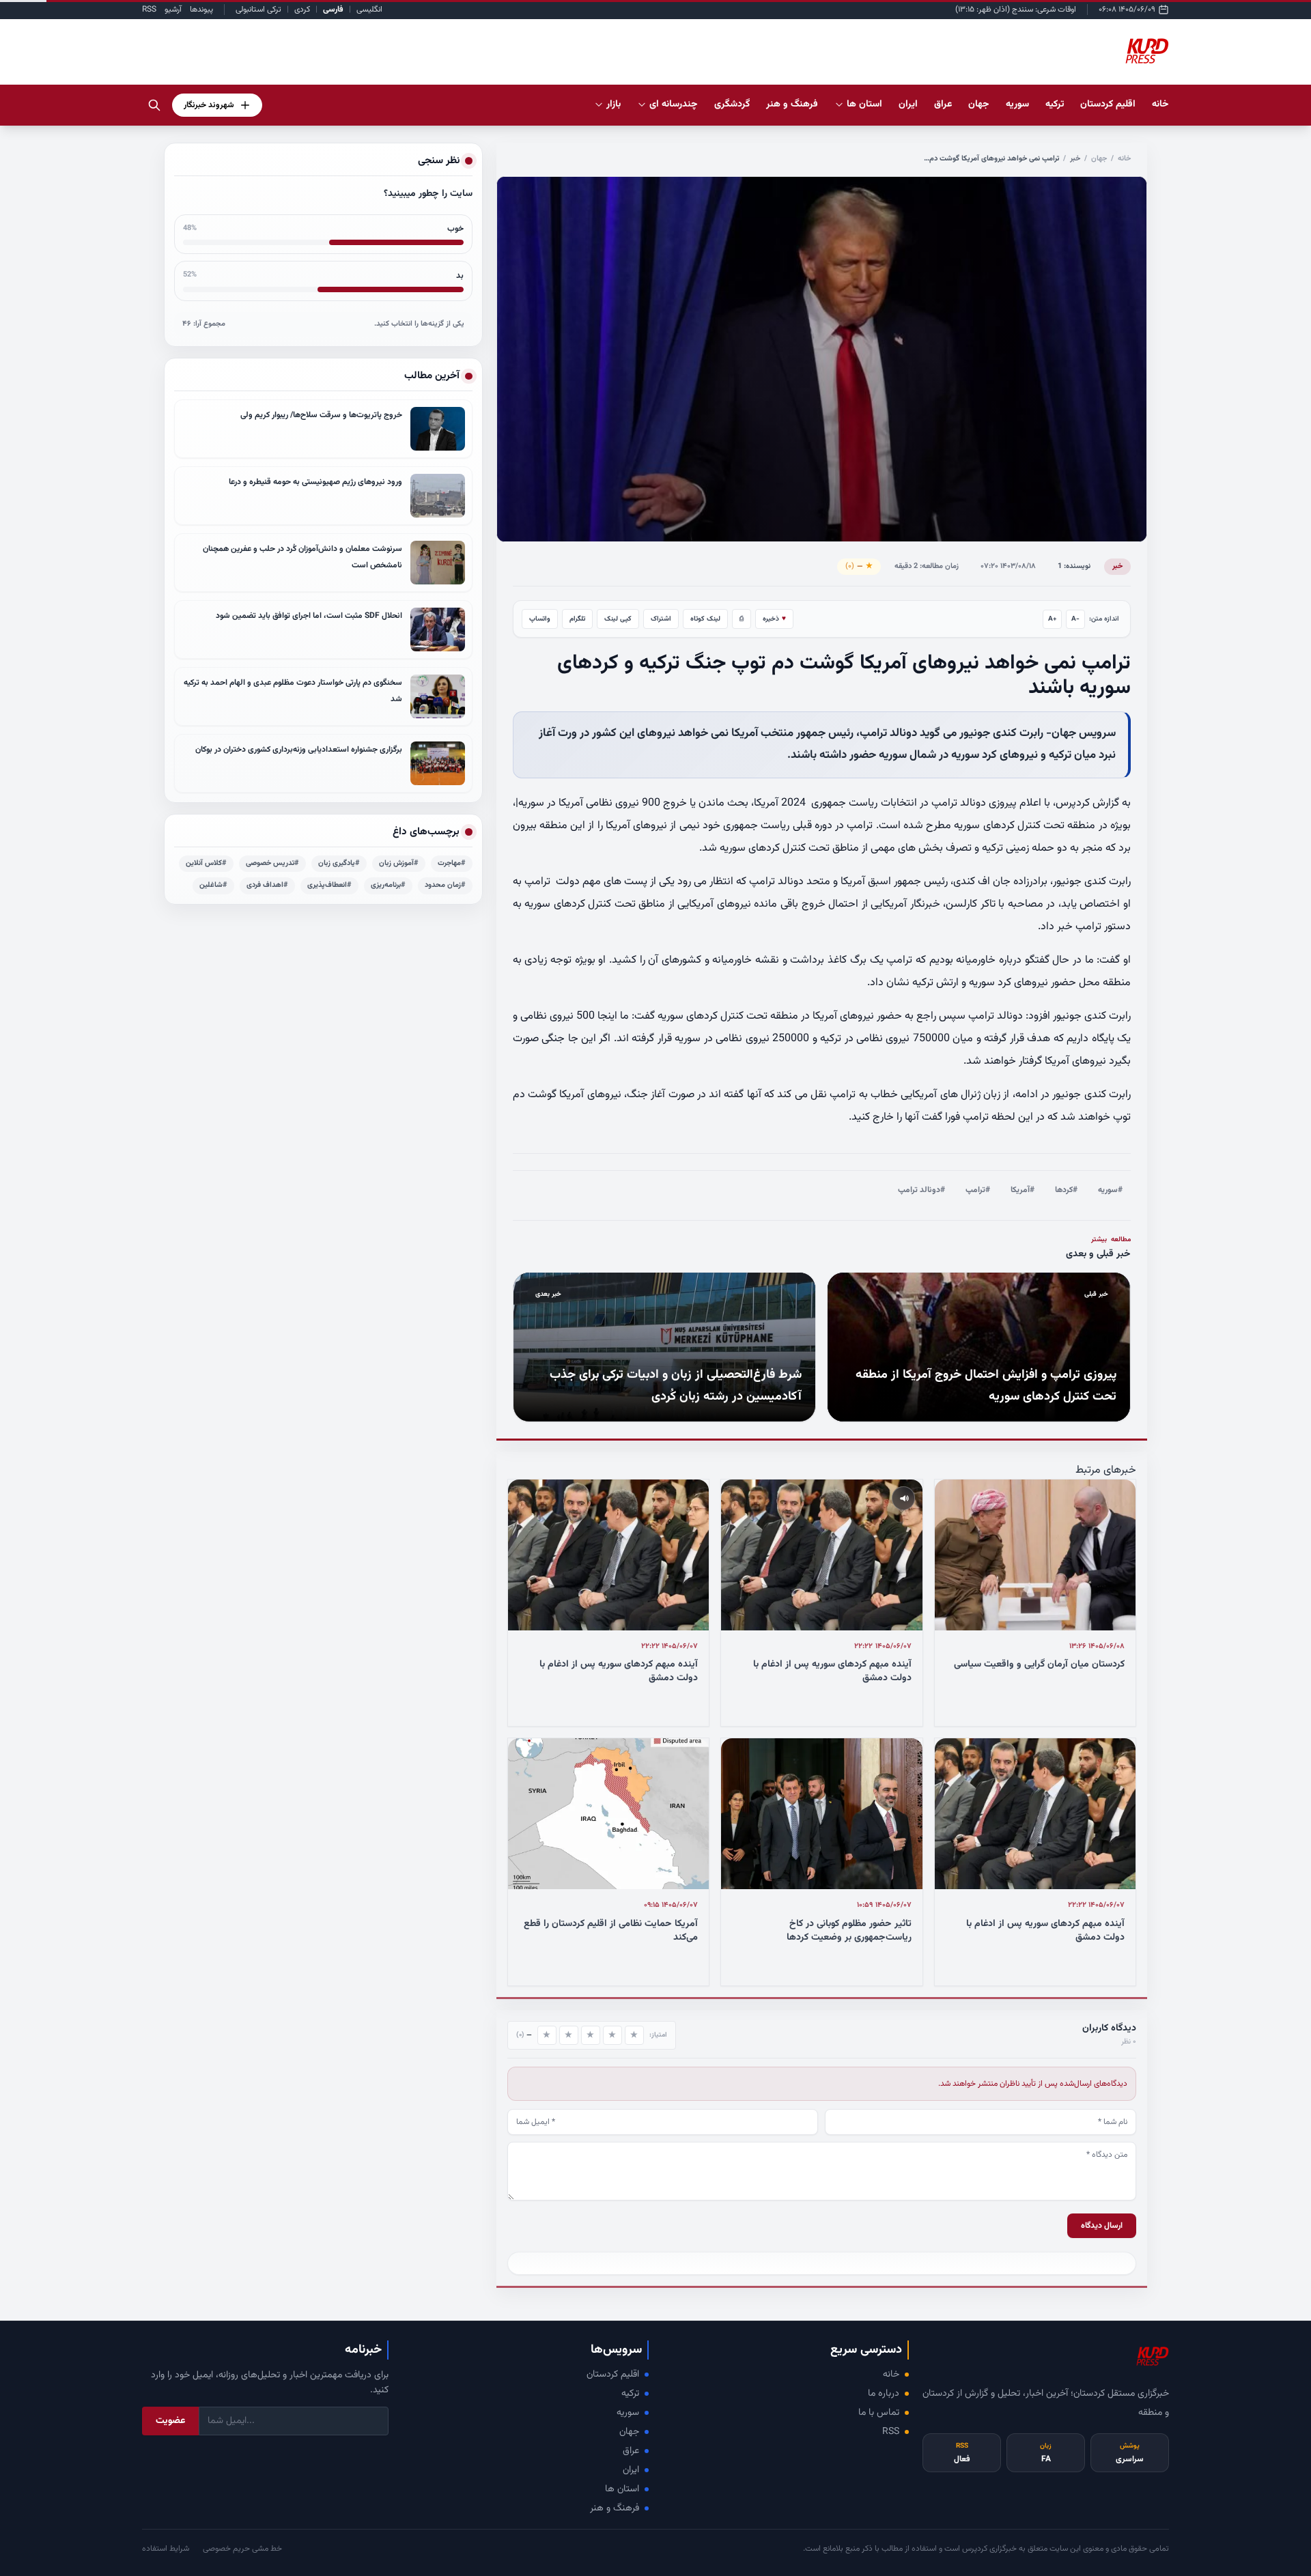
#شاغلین (213, 885)
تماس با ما (879, 2413)
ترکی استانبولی (258, 10)
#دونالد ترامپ (921, 1190)
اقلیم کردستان (613, 2375)
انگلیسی (369, 10)
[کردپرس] (1147, 52)
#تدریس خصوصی (272, 863)
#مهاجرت (452, 863)
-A (1075, 619)
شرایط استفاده (166, 2549)
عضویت (170, 2421)
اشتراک (661, 619)
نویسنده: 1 (1074, 566)
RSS (149, 10)
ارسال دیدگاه (1102, 2226)
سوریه (628, 2413)
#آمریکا (1023, 1190)
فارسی (333, 10)
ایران (631, 2470)
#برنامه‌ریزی (388, 885)
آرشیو (173, 10)
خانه (1160, 104)
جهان (1099, 159)
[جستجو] (154, 105)
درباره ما (884, 2394)
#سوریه (1110, 1190)
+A (1053, 619)
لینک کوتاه (705, 619)
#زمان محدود (445, 885)
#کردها (1066, 1190)
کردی (302, 10)
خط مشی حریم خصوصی (242, 2549)
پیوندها (201, 10)
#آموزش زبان (399, 863)
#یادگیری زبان (339, 863)
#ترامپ (978, 1190)
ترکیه (630, 2394)
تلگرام (577, 619)
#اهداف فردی (267, 885)
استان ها (622, 2489)
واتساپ (540, 619)
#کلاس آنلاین (206, 863)
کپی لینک (618, 619)
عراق (631, 2451)
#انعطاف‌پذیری (329, 885)
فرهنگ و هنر (615, 2508)
